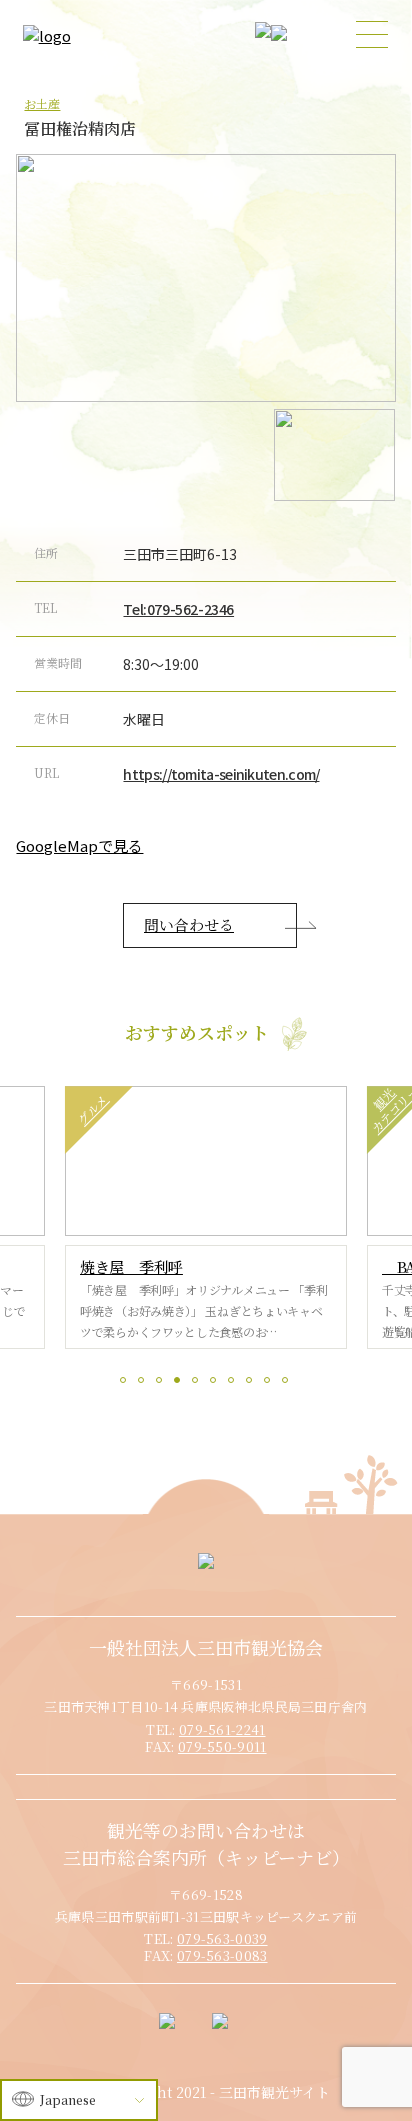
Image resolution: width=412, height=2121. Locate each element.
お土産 (42, 103)
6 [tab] (216, 1383)
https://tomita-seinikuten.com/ (221, 774)
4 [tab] (180, 1383)
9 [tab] (270, 1383)
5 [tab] (198, 1383)
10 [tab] (288, 1383)
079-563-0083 (222, 1955)
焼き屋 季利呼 (131, 1266)
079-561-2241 (222, 1729)
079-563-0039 (222, 1938)
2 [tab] (144, 1383)
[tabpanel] (206, 1217)
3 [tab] (162, 1383)
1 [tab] (126, 1383)
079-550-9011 (222, 1746)
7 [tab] (234, 1383)
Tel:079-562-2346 (178, 609)
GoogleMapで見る (79, 845)
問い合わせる (189, 924)
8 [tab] (252, 1383)
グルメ (91, 1109)
